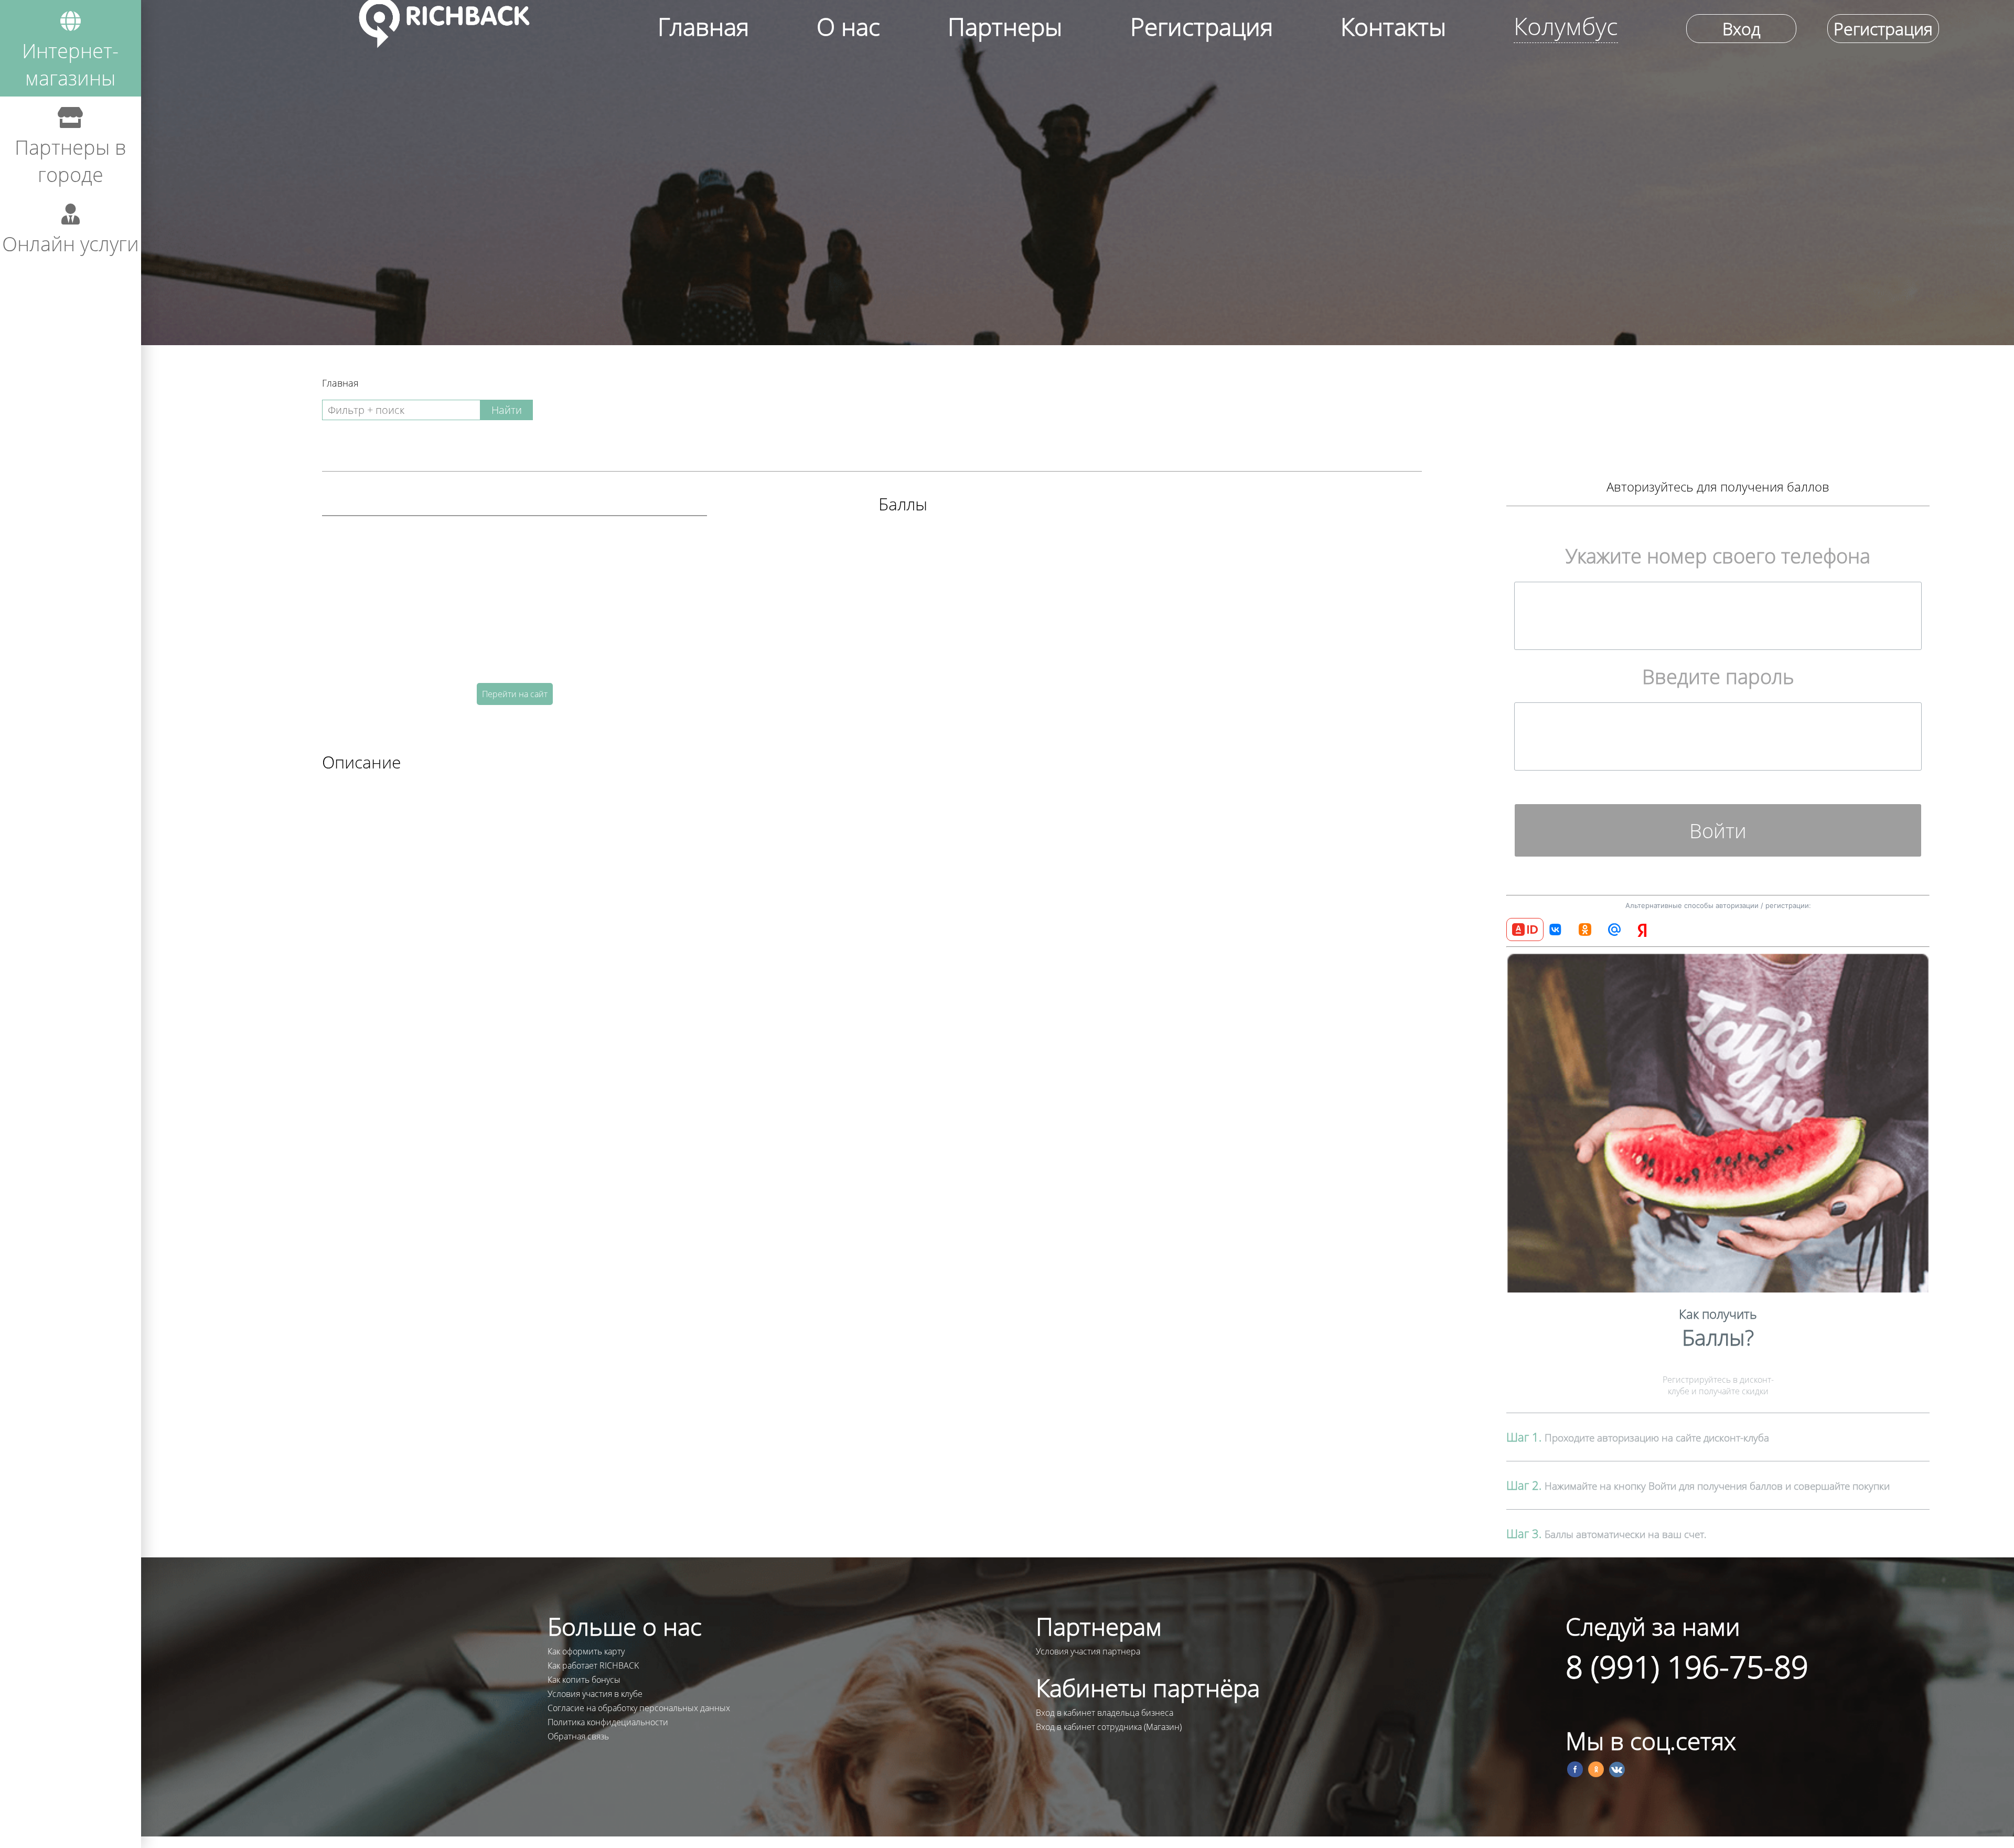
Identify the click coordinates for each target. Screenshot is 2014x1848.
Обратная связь (578, 1736)
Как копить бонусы (584, 1680)
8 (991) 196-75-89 (1687, 1666)
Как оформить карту (586, 1651)
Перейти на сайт (515, 694)
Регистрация (1202, 26)
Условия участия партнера (1088, 1651)
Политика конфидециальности (608, 1722)
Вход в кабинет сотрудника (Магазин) (1109, 1727)
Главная (703, 26)
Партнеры (1005, 26)
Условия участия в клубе (595, 1694)
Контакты (1393, 26)
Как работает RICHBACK (593, 1665)
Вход (1741, 29)
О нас (848, 26)
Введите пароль (1718, 676)
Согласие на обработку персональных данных (639, 1708)
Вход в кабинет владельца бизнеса (1105, 1713)
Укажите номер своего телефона (1718, 556)
